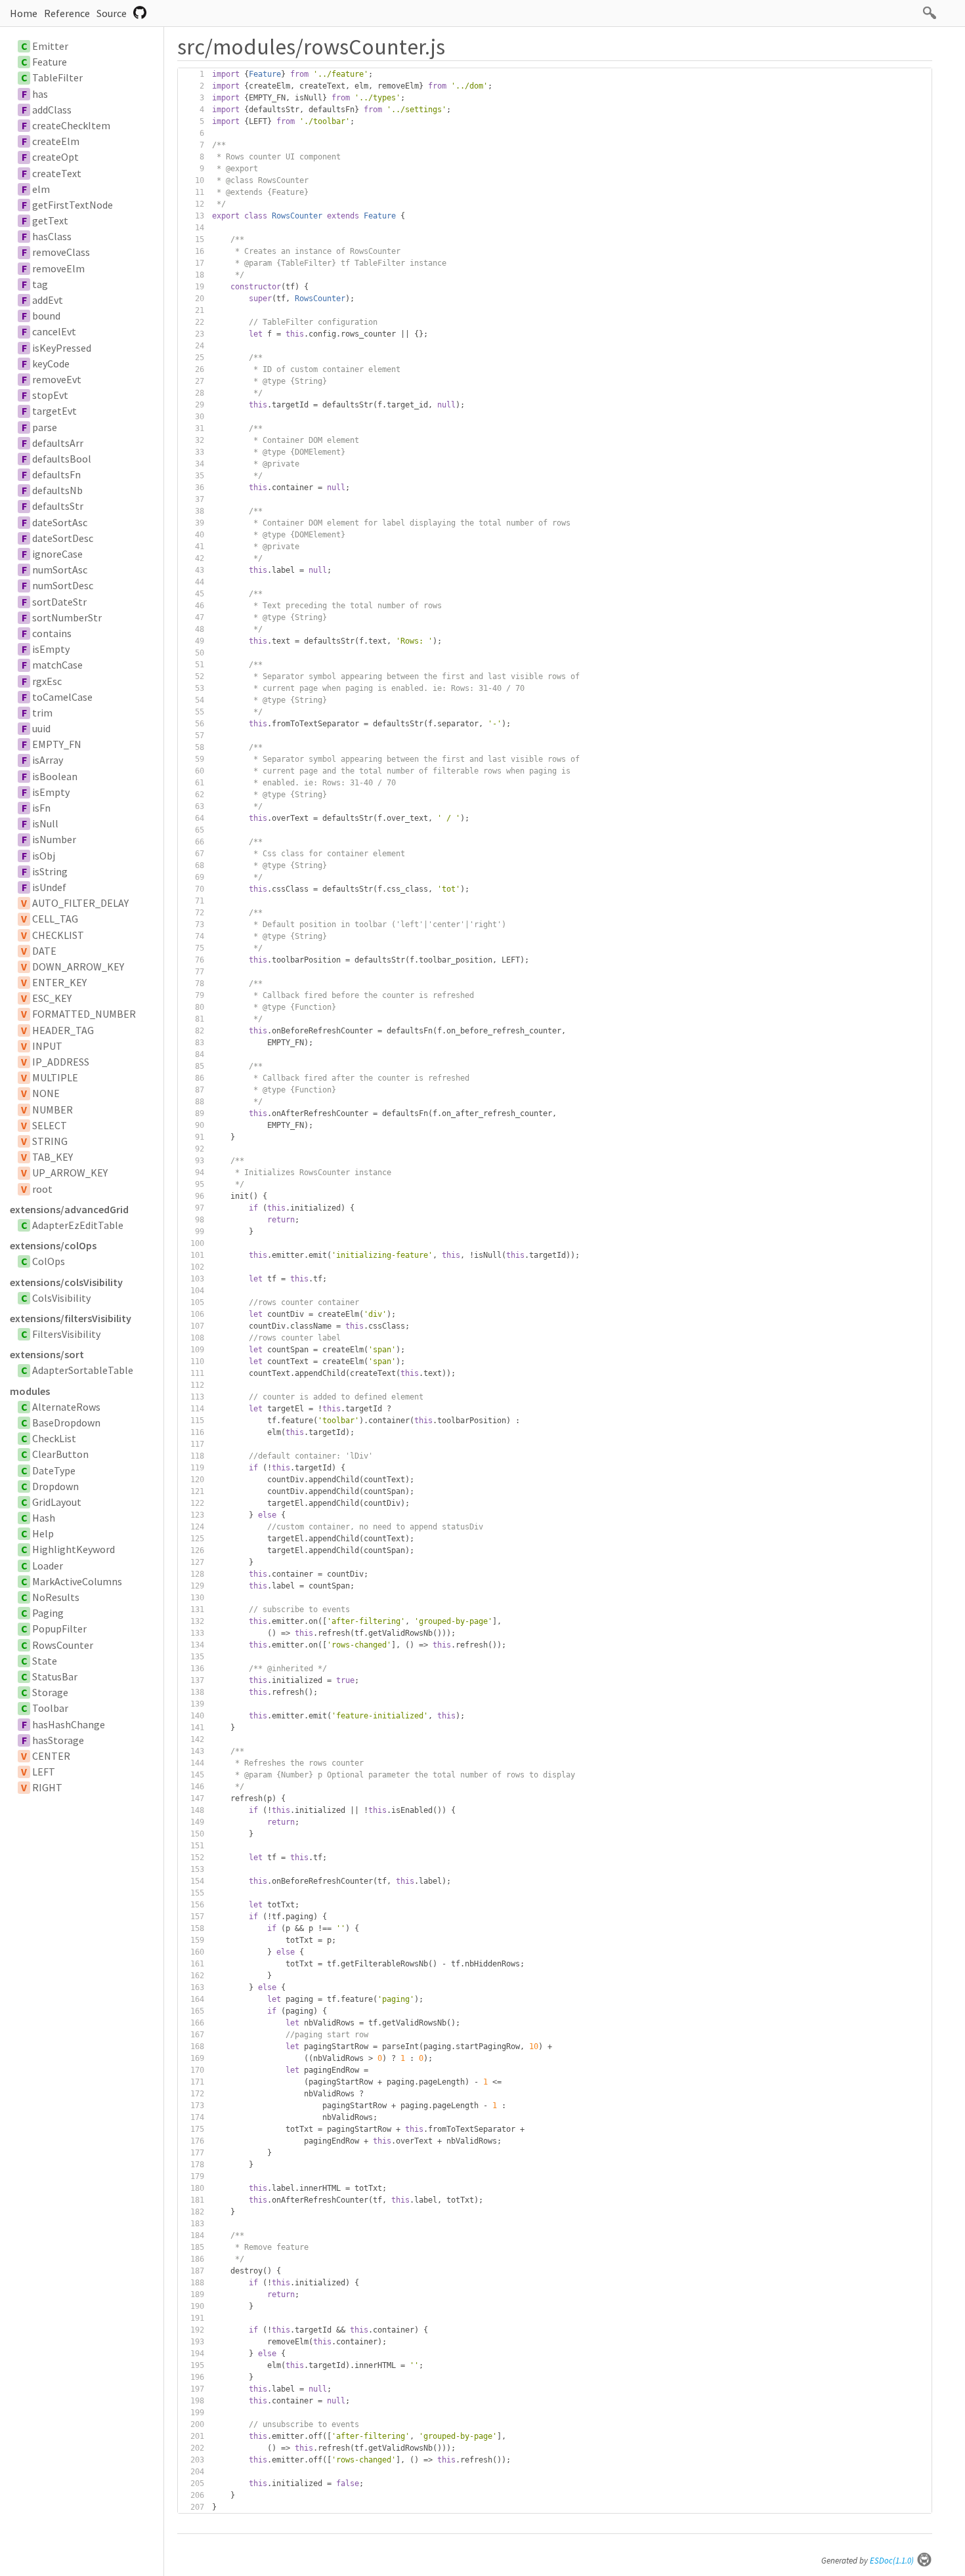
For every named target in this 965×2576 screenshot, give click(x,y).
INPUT (47, 1046)
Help (43, 1533)
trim (42, 713)
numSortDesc (63, 585)
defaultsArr (58, 443)
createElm (56, 141)
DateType (54, 1470)
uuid (41, 728)
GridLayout (57, 1502)
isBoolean (55, 776)
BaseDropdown (66, 1423)
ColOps (49, 1261)
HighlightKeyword (74, 1549)
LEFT (44, 1772)
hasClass (52, 236)
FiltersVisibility (66, 1334)
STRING (50, 1141)
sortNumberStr (67, 617)
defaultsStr (58, 506)
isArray (48, 760)
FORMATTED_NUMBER (84, 1014)
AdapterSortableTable (83, 1370)
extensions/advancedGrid (69, 1209)
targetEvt (54, 411)
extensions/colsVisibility (66, 1282)
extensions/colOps (53, 1245)
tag (40, 284)
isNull (45, 823)
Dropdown (55, 1486)
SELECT (50, 1125)
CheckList (54, 1438)
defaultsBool (62, 459)
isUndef (49, 887)
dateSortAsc (60, 522)
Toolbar (50, 1708)
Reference (67, 13)
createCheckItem (71, 125)
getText (50, 220)
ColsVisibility (61, 1298)
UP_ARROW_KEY (70, 1173)
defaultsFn (56, 474)
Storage (50, 1692)
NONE (46, 1093)
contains (52, 633)
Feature (50, 62)
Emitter (50, 46)
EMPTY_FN (57, 744)
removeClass (61, 252)
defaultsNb (57, 490)
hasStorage (58, 1740)
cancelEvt (54, 331)
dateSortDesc (63, 538)
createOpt (55, 157)
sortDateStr (59, 602)
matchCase (57, 665)
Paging (48, 1613)
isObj (44, 856)
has (40, 94)
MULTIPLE (55, 1077)
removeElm (58, 268)
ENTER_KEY (59, 982)
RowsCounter (63, 1645)
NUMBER (53, 1110)
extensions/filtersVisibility (71, 1318)
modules (30, 1391)
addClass (52, 110)
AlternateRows (66, 1407)
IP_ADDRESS (61, 1062)
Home (24, 13)
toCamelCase (62, 697)
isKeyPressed (62, 348)
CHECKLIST (58, 935)
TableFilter (57, 77)
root (42, 1189)
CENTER (51, 1756)
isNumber (54, 839)
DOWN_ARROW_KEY (78, 966)
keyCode (51, 364)
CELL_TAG (55, 919)
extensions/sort (47, 1354)
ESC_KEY (52, 998)
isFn (41, 808)
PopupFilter (59, 1629)
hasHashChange (69, 1724)
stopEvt (50, 395)
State (45, 1661)
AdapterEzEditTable (78, 1225)
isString (50, 871)
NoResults (56, 1597)
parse (45, 427)
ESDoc (892, 2561)
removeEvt (57, 379)
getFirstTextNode (73, 205)
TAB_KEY (53, 1157)
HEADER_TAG (63, 1030)
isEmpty (51, 649)
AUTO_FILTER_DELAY (80, 903)
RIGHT (47, 1787)
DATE (44, 951)
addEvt (48, 300)
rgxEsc (47, 681)
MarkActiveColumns (77, 1581)
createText (57, 173)
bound (46, 316)
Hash (44, 1518)
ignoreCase (57, 554)
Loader (48, 1566)
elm (41, 189)
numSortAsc (60, 570)
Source (112, 13)
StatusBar (55, 1676)
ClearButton (60, 1454)
